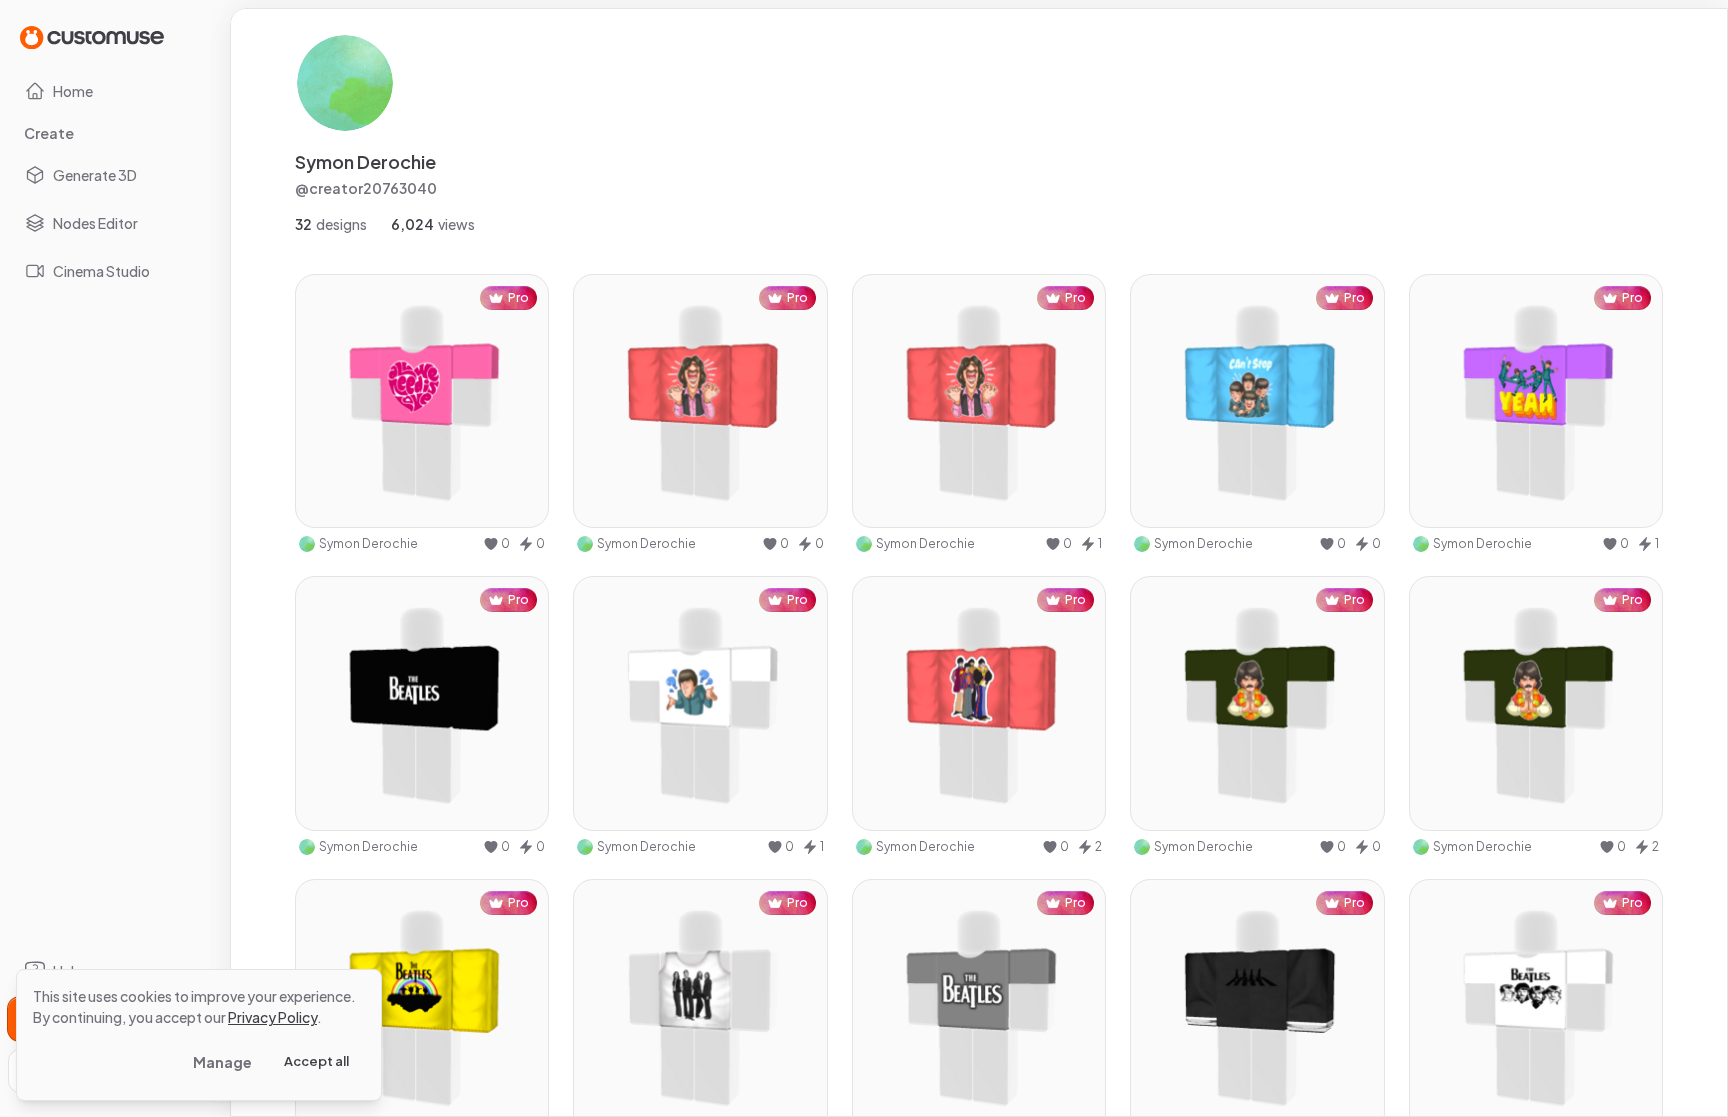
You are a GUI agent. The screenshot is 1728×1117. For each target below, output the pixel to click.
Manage (222, 1062)
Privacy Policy (272, 1017)
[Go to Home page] (92, 36)
